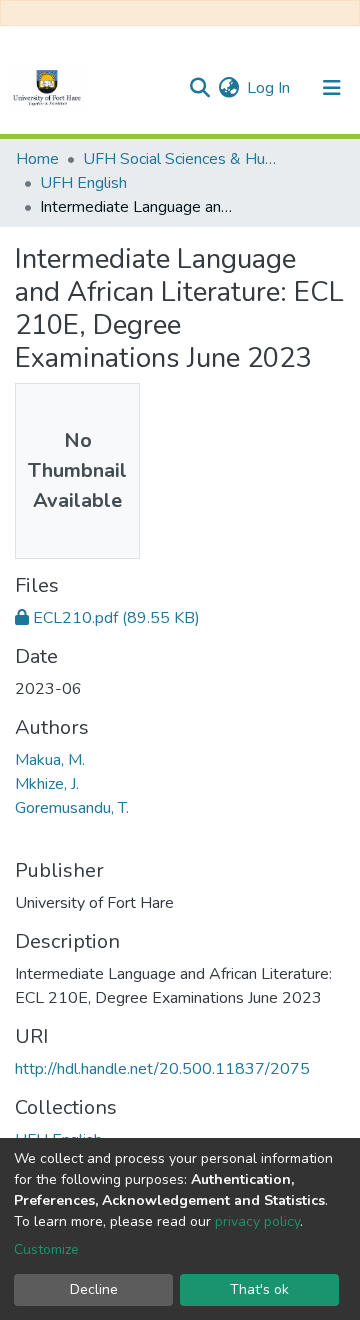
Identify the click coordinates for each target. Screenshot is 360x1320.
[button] (228, 88)
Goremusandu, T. (72, 808)
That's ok (259, 1289)
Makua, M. (50, 760)
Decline (94, 1289)
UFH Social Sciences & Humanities (183, 159)
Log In (269, 88)
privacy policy (257, 1221)
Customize (46, 1249)
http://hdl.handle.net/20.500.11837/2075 (162, 1069)
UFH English (83, 183)
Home (37, 159)
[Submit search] (199, 88)
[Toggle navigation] (332, 88)
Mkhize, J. (47, 784)
